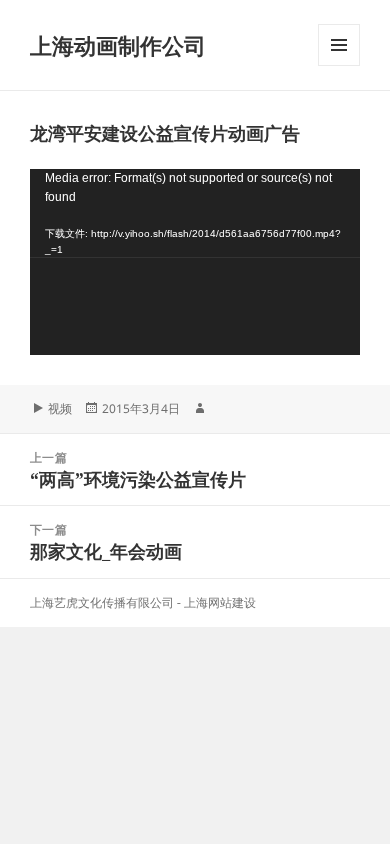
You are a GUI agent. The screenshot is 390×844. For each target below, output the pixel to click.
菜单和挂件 (339, 65)
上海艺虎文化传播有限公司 (102, 602)
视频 (60, 408)
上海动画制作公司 (118, 45)
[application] (195, 262)
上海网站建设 (220, 602)
